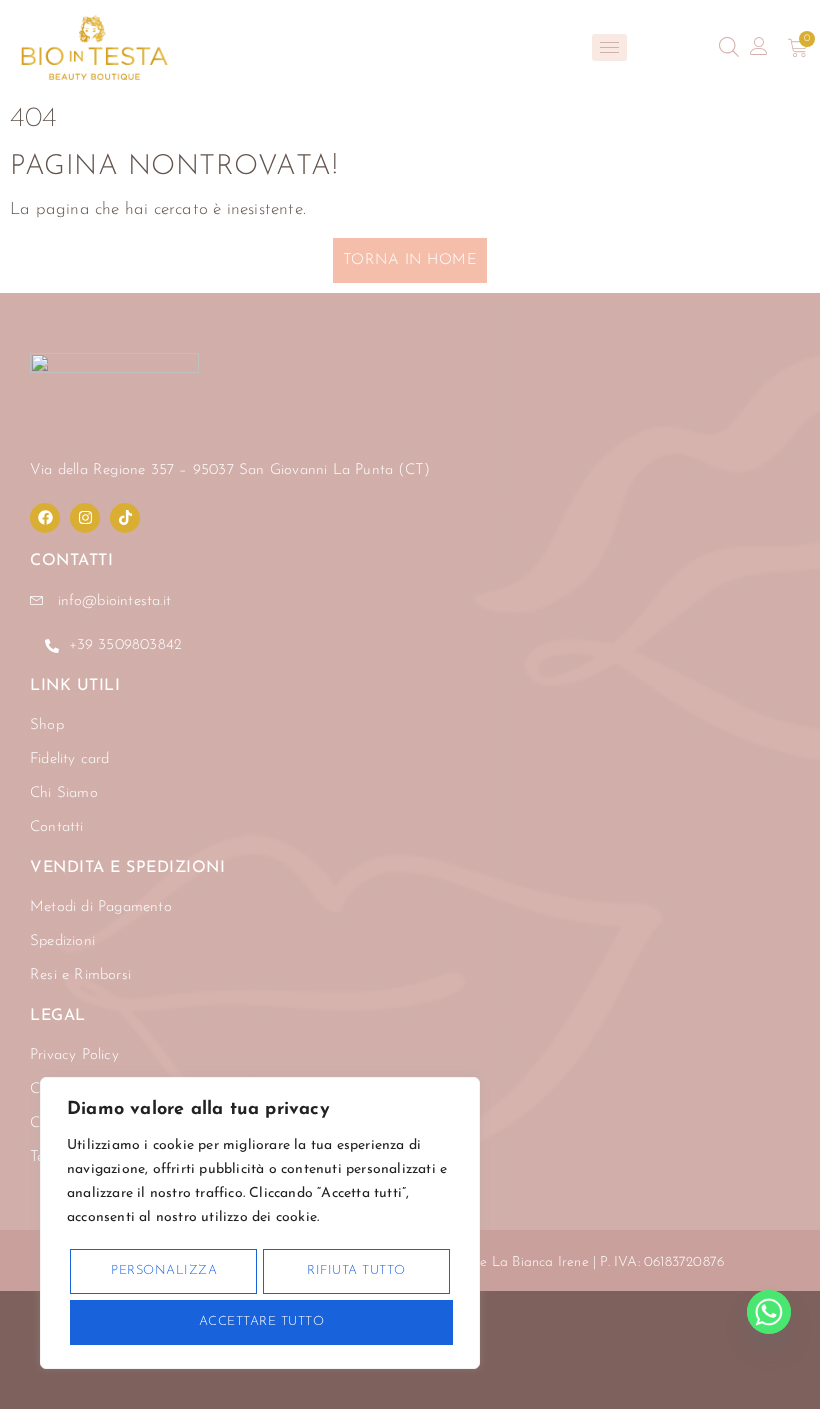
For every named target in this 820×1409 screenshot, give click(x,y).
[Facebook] (45, 518)
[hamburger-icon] (609, 47)
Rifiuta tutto (356, 1270)
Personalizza (164, 1270)
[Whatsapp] (769, 1312)
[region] (260, 1223)
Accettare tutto (262, 1321)
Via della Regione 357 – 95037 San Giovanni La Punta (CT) (230, 470)
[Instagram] (85, 518)
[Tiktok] (125, 518)
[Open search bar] (729, 47)
